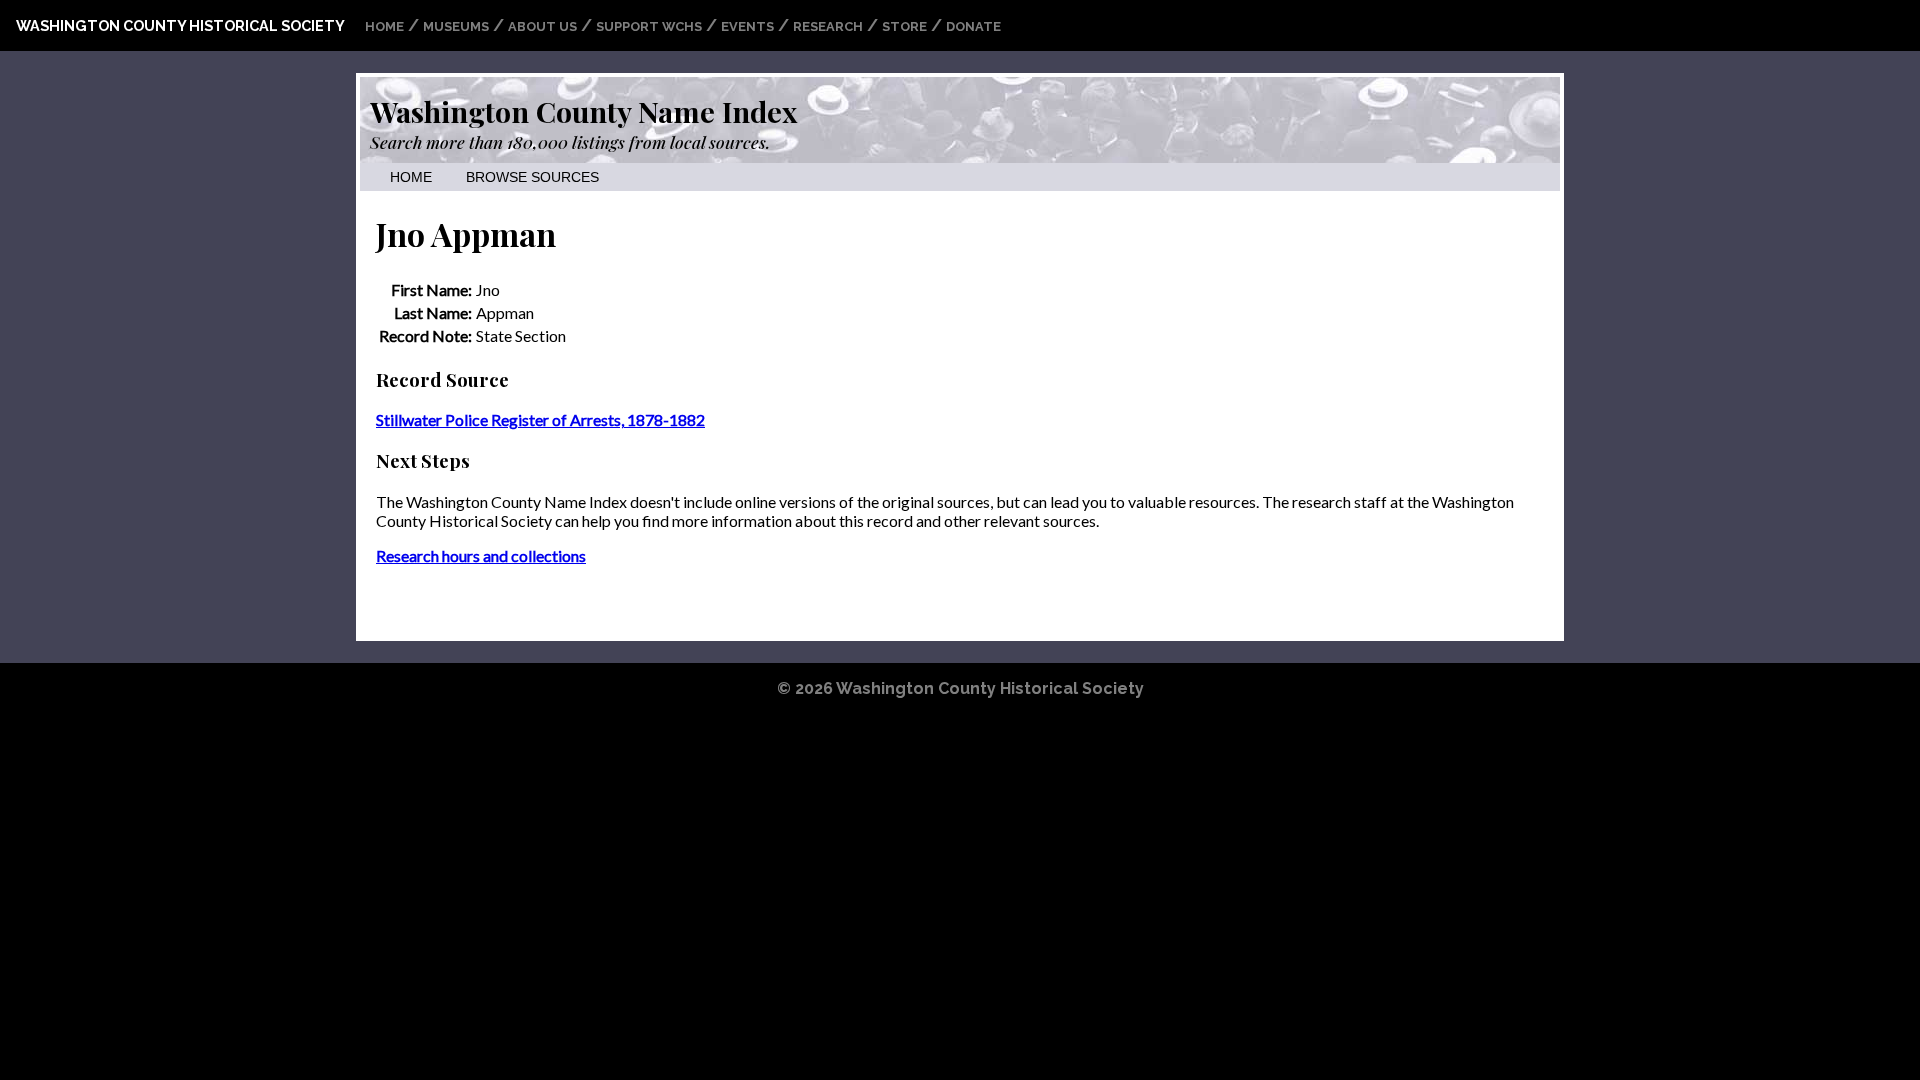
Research (828, 26)
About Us (542, 26)
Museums (456, 26)
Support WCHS (649, 26)
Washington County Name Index (583, 111)
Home (384, 26)
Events (747, 26)
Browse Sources (532, 177)
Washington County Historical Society (180, 25)
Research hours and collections (481, 555)
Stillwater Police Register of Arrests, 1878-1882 (540, 419)
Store (904, 26)
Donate (973, 26)
